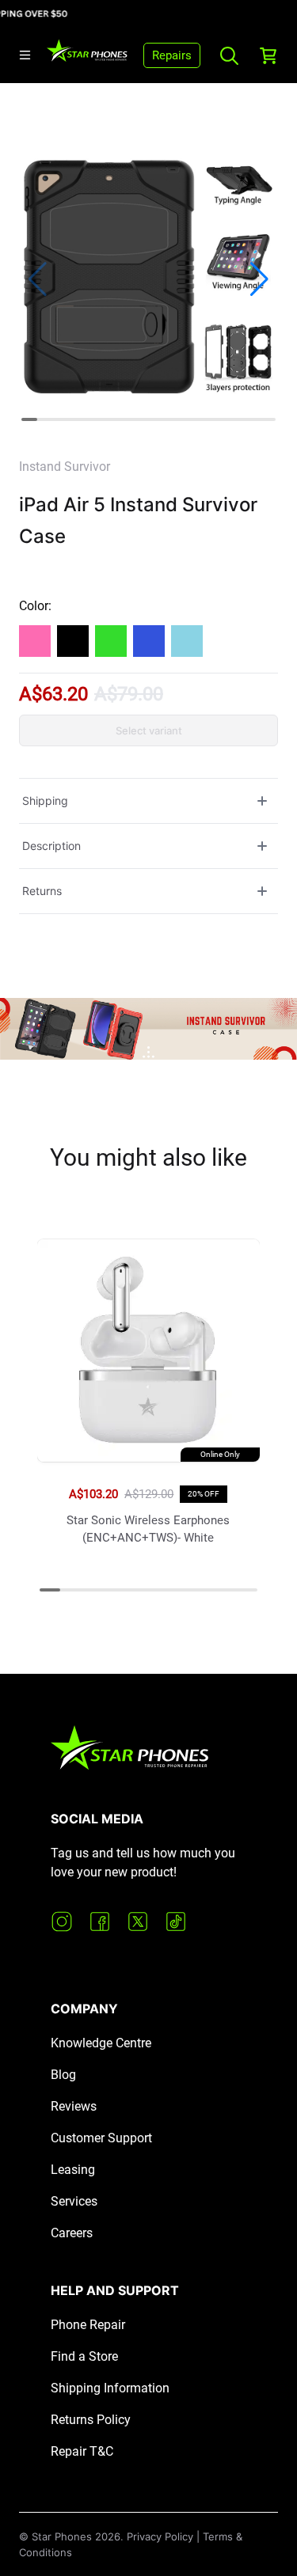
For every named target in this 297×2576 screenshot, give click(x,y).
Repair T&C (82, 2451)
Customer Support (101, 2138)
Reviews (74, 2106)
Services (74, 2201)
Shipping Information (110, 2388)
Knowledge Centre (101, 2043)
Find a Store (84, 2356)
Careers (72, 2233)
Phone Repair (88, 2325)
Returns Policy (91, 2420)
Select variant (149, 730)
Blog (63, 2075)
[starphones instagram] (62, 1922)
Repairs (172, 55)
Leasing (73, 2170)
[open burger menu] (25, 55)
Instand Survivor (65, 467)
